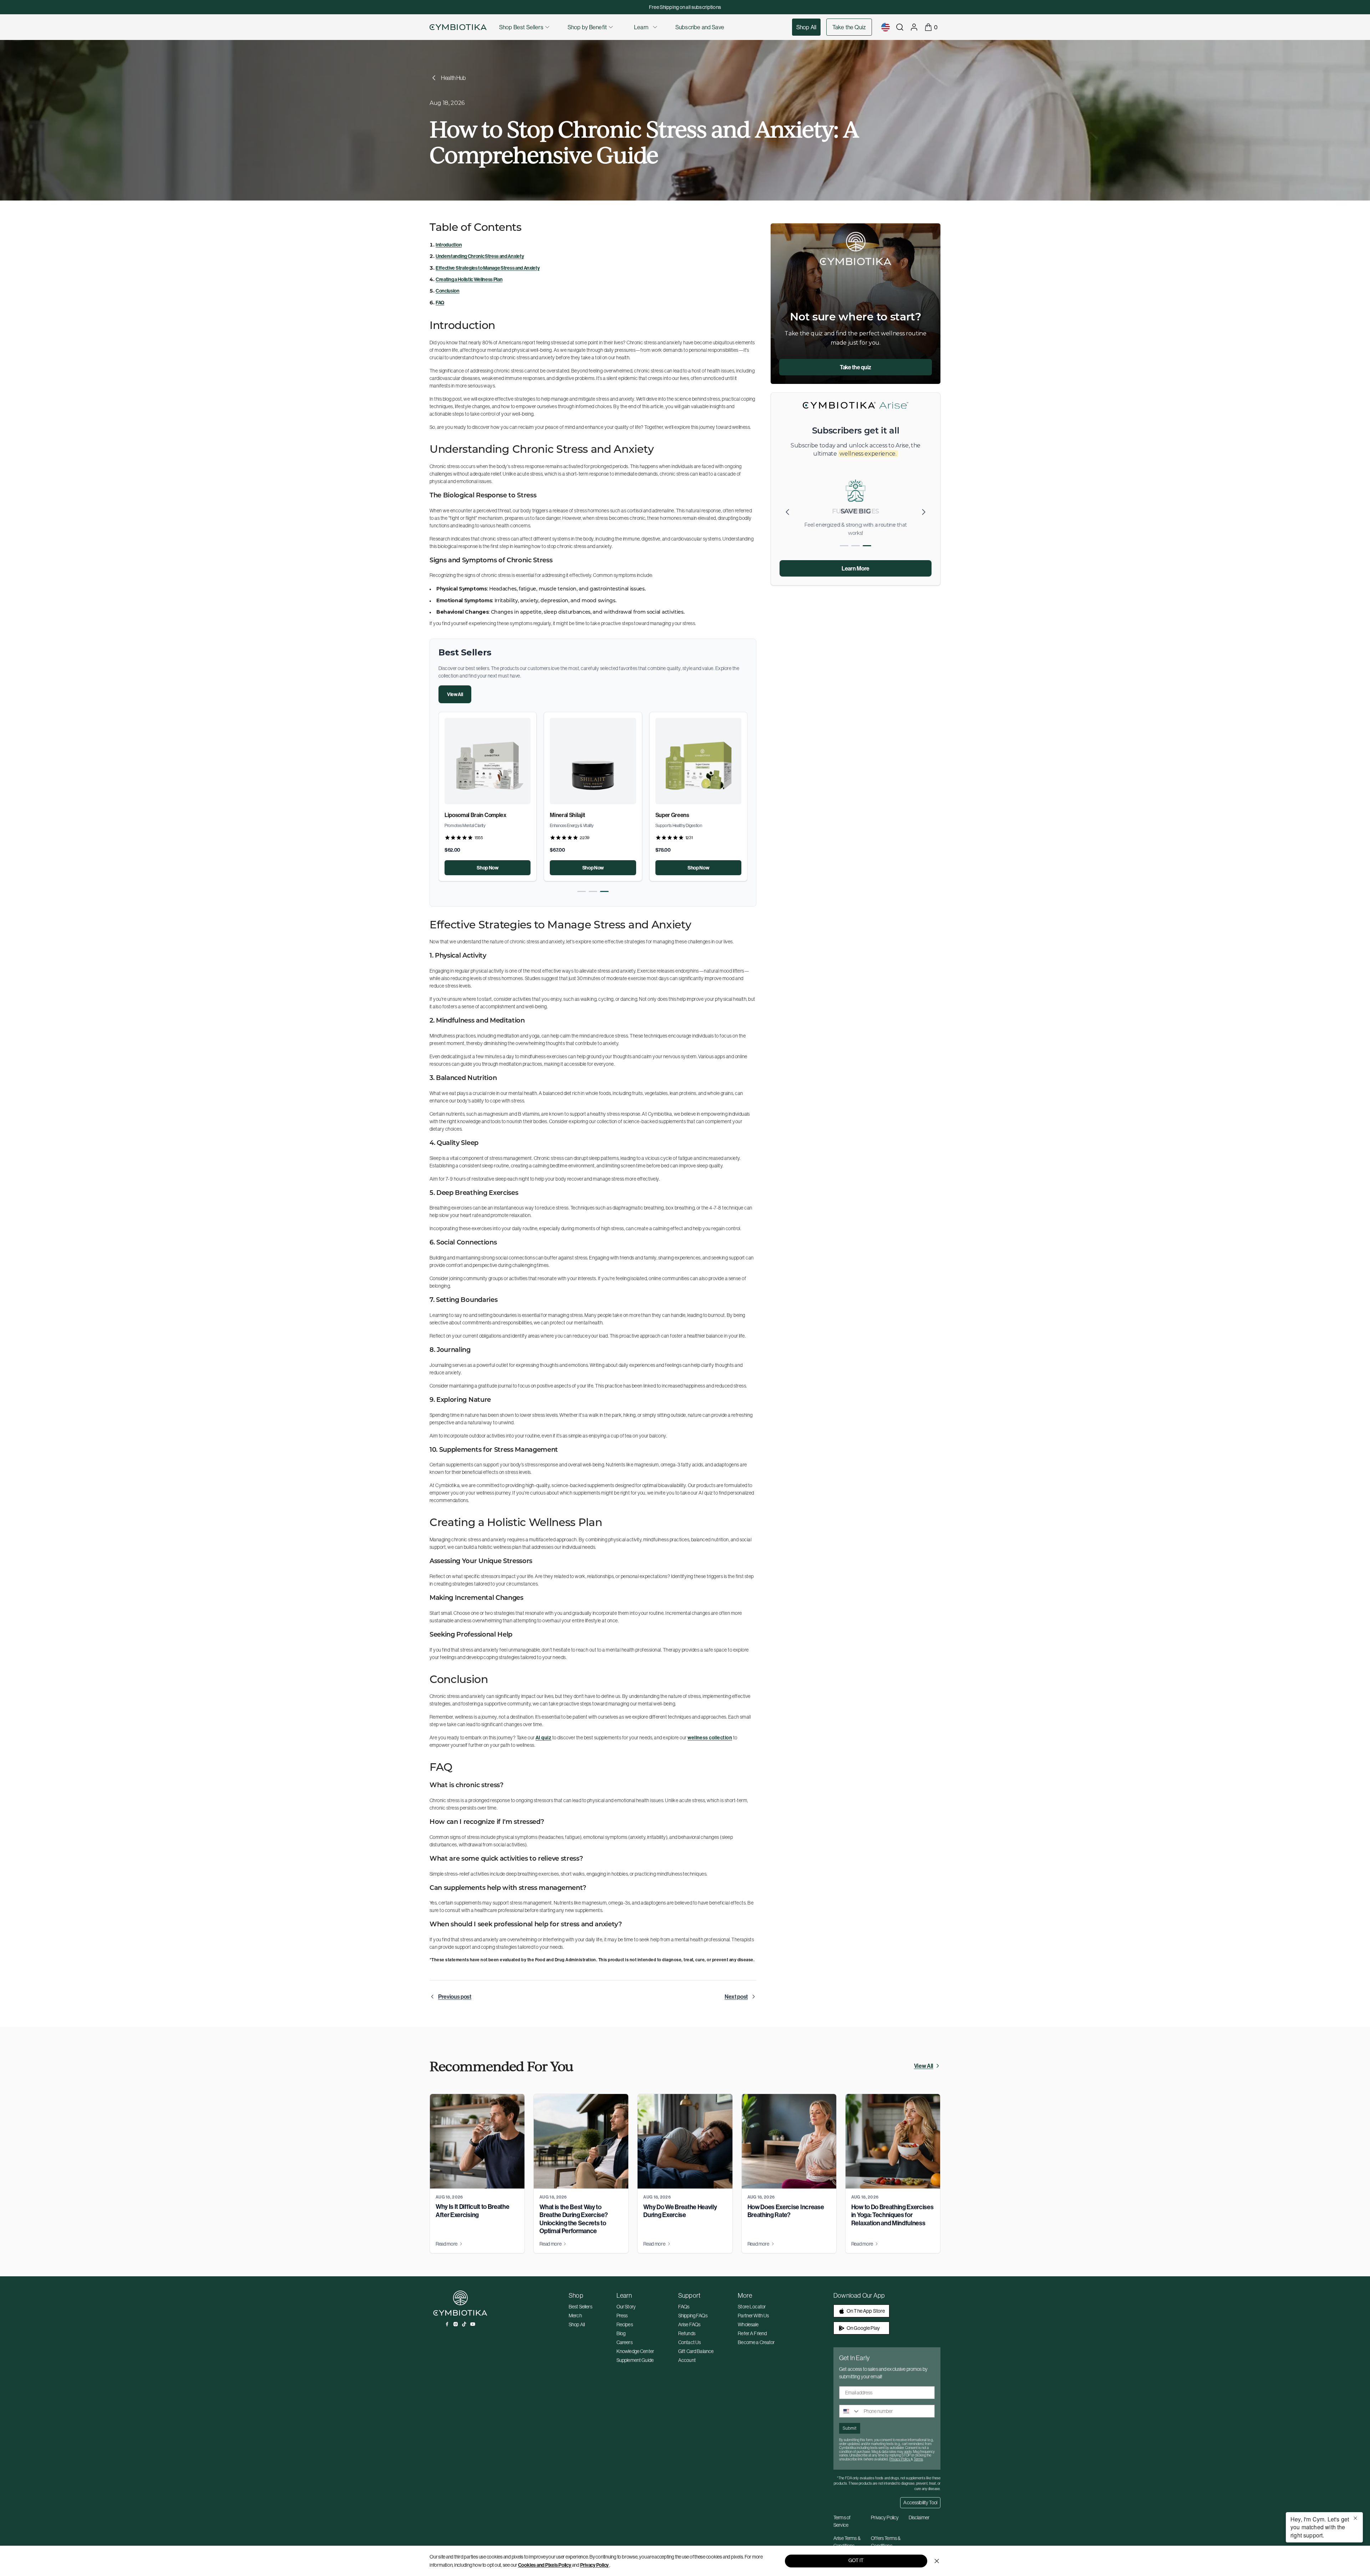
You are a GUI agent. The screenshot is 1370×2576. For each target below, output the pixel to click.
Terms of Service (842, 2521)
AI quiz (543, 1738)
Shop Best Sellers (521, 27)
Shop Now (487, 868)
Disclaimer (919, 2517)
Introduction (449, 245)
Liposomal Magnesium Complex (588, 815)
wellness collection (710, 1738)
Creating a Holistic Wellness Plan (469, 279)
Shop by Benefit (587, 27)
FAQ (440, 303)
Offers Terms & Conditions (886, 2542)
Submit (850, 2428)
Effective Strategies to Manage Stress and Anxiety (488, 268)
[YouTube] (473, 2324)
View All (455, 694)
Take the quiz (856, 367)
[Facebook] (447, 2324)
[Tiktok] (464, 2324)
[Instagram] (456, 2324)
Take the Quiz (849, 27)
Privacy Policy (595, 2565)
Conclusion (448, 291)
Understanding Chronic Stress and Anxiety (480, 256)
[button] (582, 891)
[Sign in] (914, 27)
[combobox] (850, 2411)
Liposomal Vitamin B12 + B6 (689, 815)
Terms (918, 2459)
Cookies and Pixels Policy (545, 2565)
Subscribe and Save (700, 27)
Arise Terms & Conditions (847, 2542)
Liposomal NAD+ (465, 815)
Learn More (856, 568)
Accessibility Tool (920, 2503)
